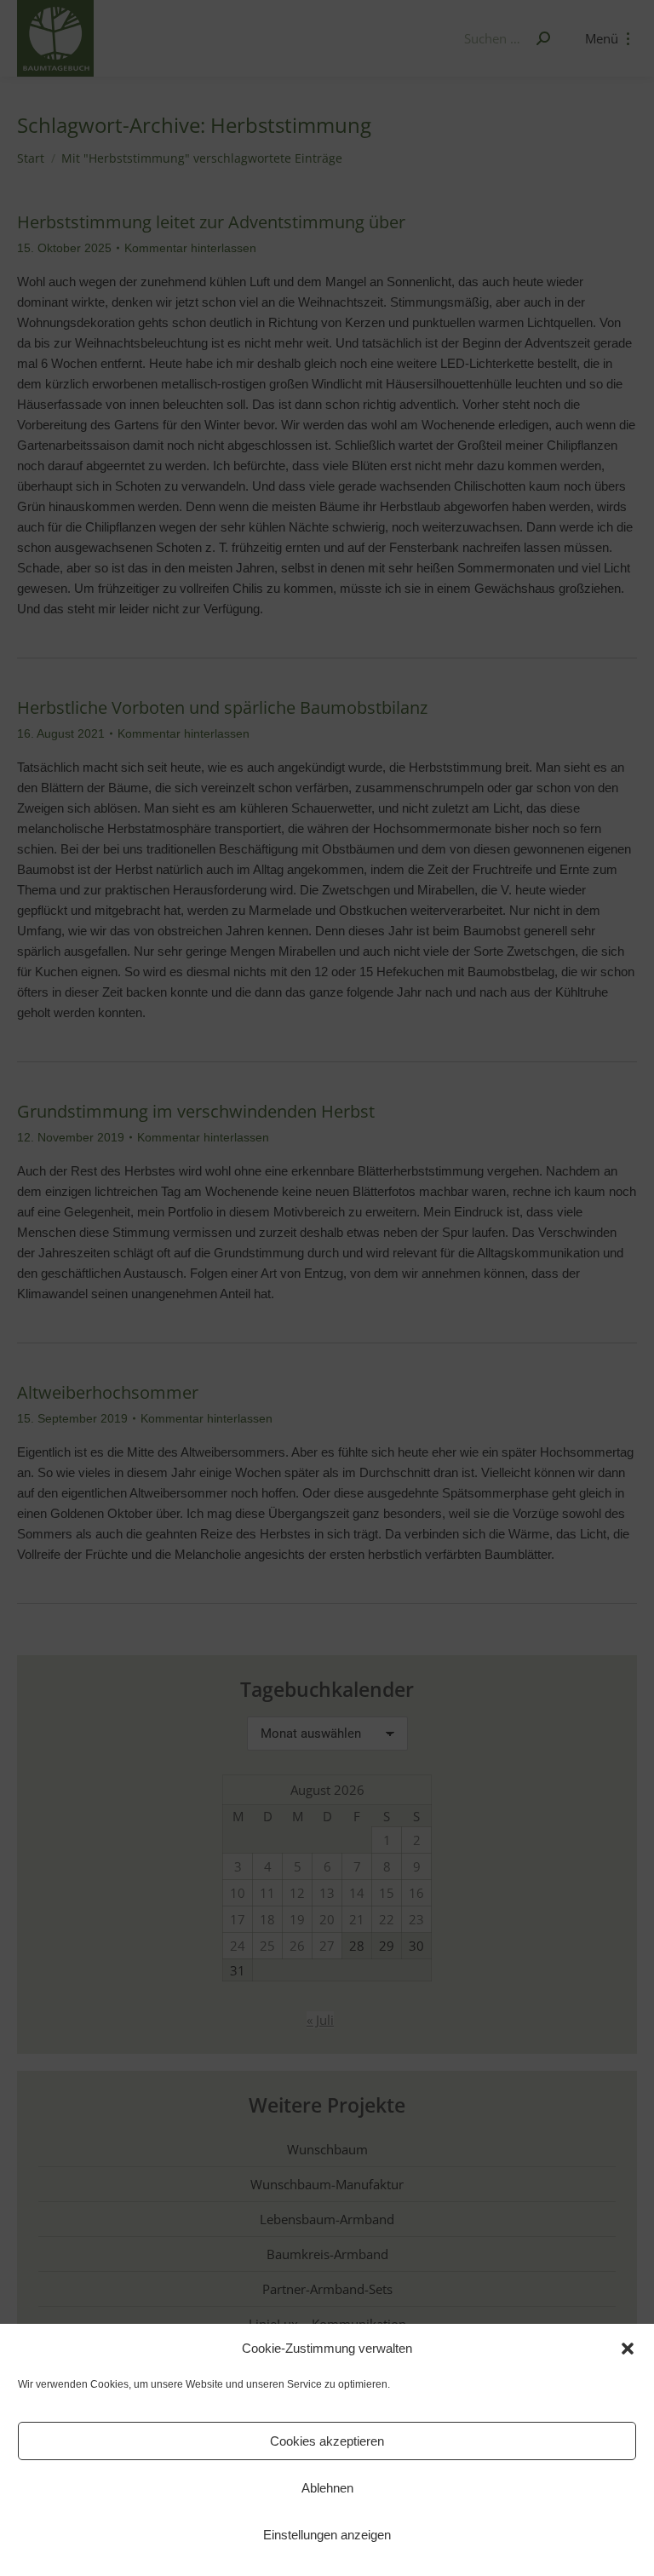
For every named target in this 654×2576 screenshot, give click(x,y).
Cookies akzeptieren (327, 2441)
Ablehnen (327, 2488)
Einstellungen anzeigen (327, 2535)
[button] (628, 2349)
